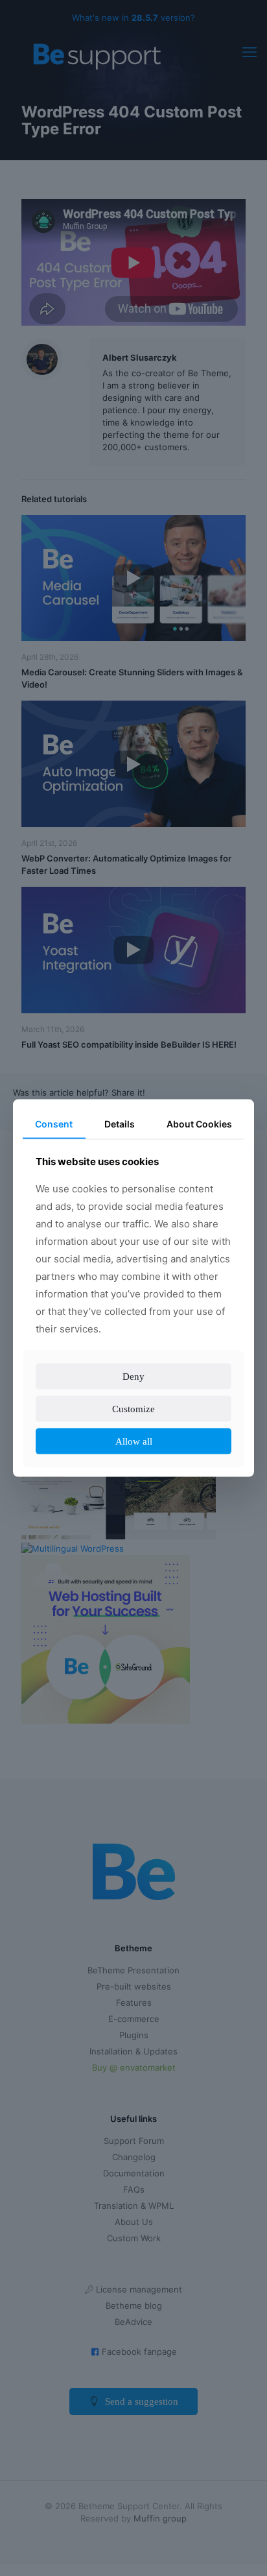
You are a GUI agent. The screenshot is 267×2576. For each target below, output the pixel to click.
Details (119, 1115)
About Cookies (199, 1115)
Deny (134, 1385)
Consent (53, 1115)
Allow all (133, 1450)
